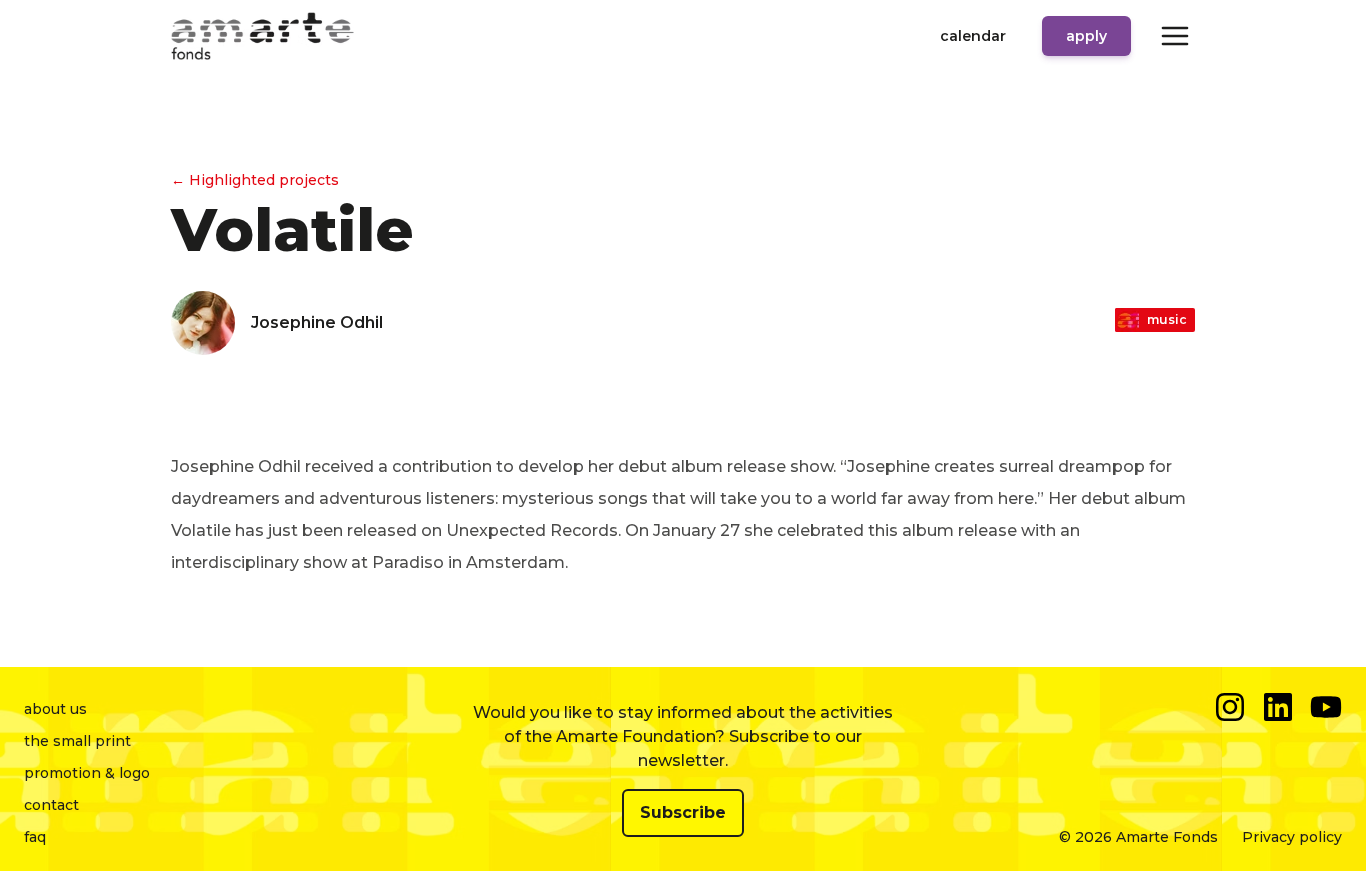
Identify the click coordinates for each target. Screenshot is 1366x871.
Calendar (973, 36)
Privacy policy (1292, 837)
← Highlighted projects (255, 180)
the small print (77, 741)
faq (35, 837)
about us (55, 709)
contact (51, 805)
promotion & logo (87, 773)
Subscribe (683, 812)
